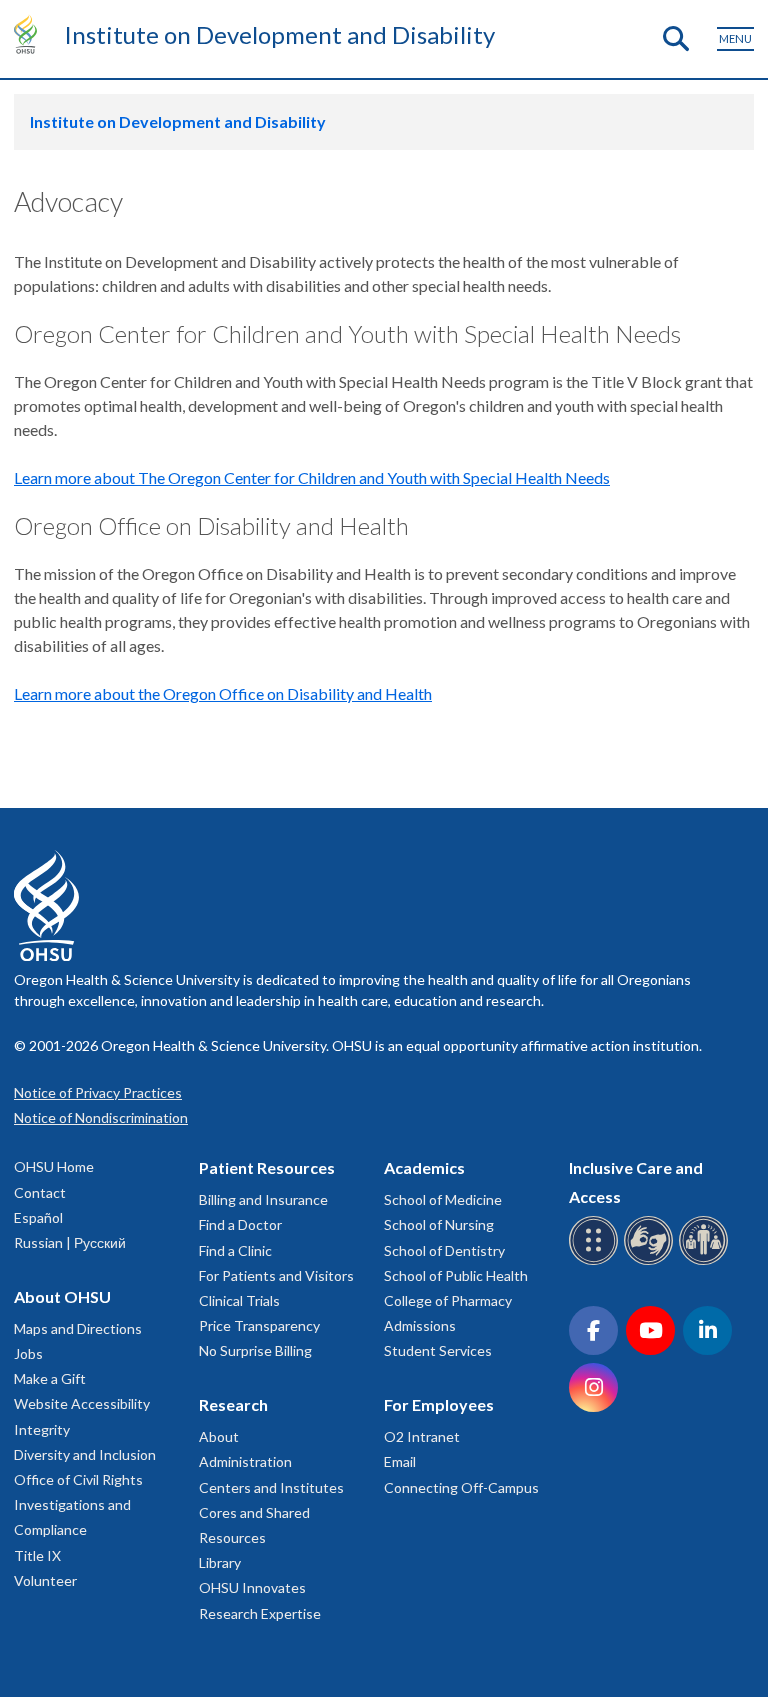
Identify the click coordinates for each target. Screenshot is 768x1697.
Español (38, 1217)
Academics (424, 1167)
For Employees (439, 1404)
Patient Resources (267, 1167)
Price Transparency (259, 1325)
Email (400, 1461)
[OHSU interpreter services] (706, 1261)
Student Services (438, 1350)
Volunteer (45, 1580)
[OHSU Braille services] (596, 1261)
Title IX (37, 1555)
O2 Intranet (422, 1436)
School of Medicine (443, 1199)
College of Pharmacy (448, 1300)
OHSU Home (54, 1166)
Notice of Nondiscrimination (101, 1117)
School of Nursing (439, 1224)
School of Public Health (456, 1275)
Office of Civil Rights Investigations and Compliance (78, 1504)
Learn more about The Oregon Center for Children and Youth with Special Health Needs (312, 477)
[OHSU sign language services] (651, 1261)
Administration (245, 1461)
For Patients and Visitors (276, 1275)
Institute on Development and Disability (279, 34)
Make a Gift (50, 1378)
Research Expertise (260, 1613)
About (219, 1436)
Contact (40, 1192)
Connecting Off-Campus (461, 1487)
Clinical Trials (239, 1300)
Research (233, 1404)
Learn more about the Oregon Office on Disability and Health (223, 693)
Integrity (42, 1429)
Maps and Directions (78, 1328)
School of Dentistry (444, 1250)
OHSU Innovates (252, 1587)
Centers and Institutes (271, 1487)
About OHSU (62, 1296)
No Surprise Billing (255, 1350)
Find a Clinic (235, 1250)
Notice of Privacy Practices (98, 1092)
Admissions (420, 1325)
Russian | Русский (70, 1242)
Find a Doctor (240, 1224)
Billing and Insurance (263, 1199)
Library (220, 1562)
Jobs (28, 1353)
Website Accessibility (82, 1403)
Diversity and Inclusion (85, 1454)
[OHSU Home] (30, 34)
